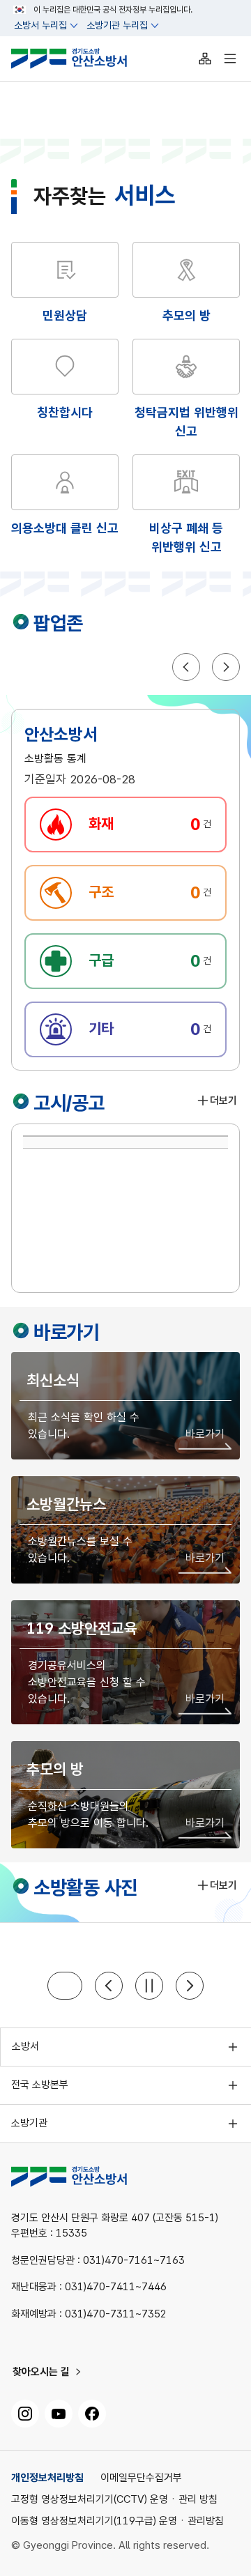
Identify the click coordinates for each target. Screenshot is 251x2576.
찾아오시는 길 (41, 2372)
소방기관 (29, 2123)
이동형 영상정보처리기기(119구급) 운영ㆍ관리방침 (117, 2521)
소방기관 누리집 (117, 25)
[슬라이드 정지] (149, 1986)
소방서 (25, 2046)
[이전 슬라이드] (109, 1986)
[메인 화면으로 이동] (80, 59)
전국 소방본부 (40, 2085)
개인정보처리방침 (47, 2478)
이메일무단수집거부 (141, 2478)
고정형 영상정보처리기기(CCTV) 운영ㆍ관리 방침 (114, 2500)
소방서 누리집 (40, 25)
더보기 (223, 1101)
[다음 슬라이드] (190, 1986)
